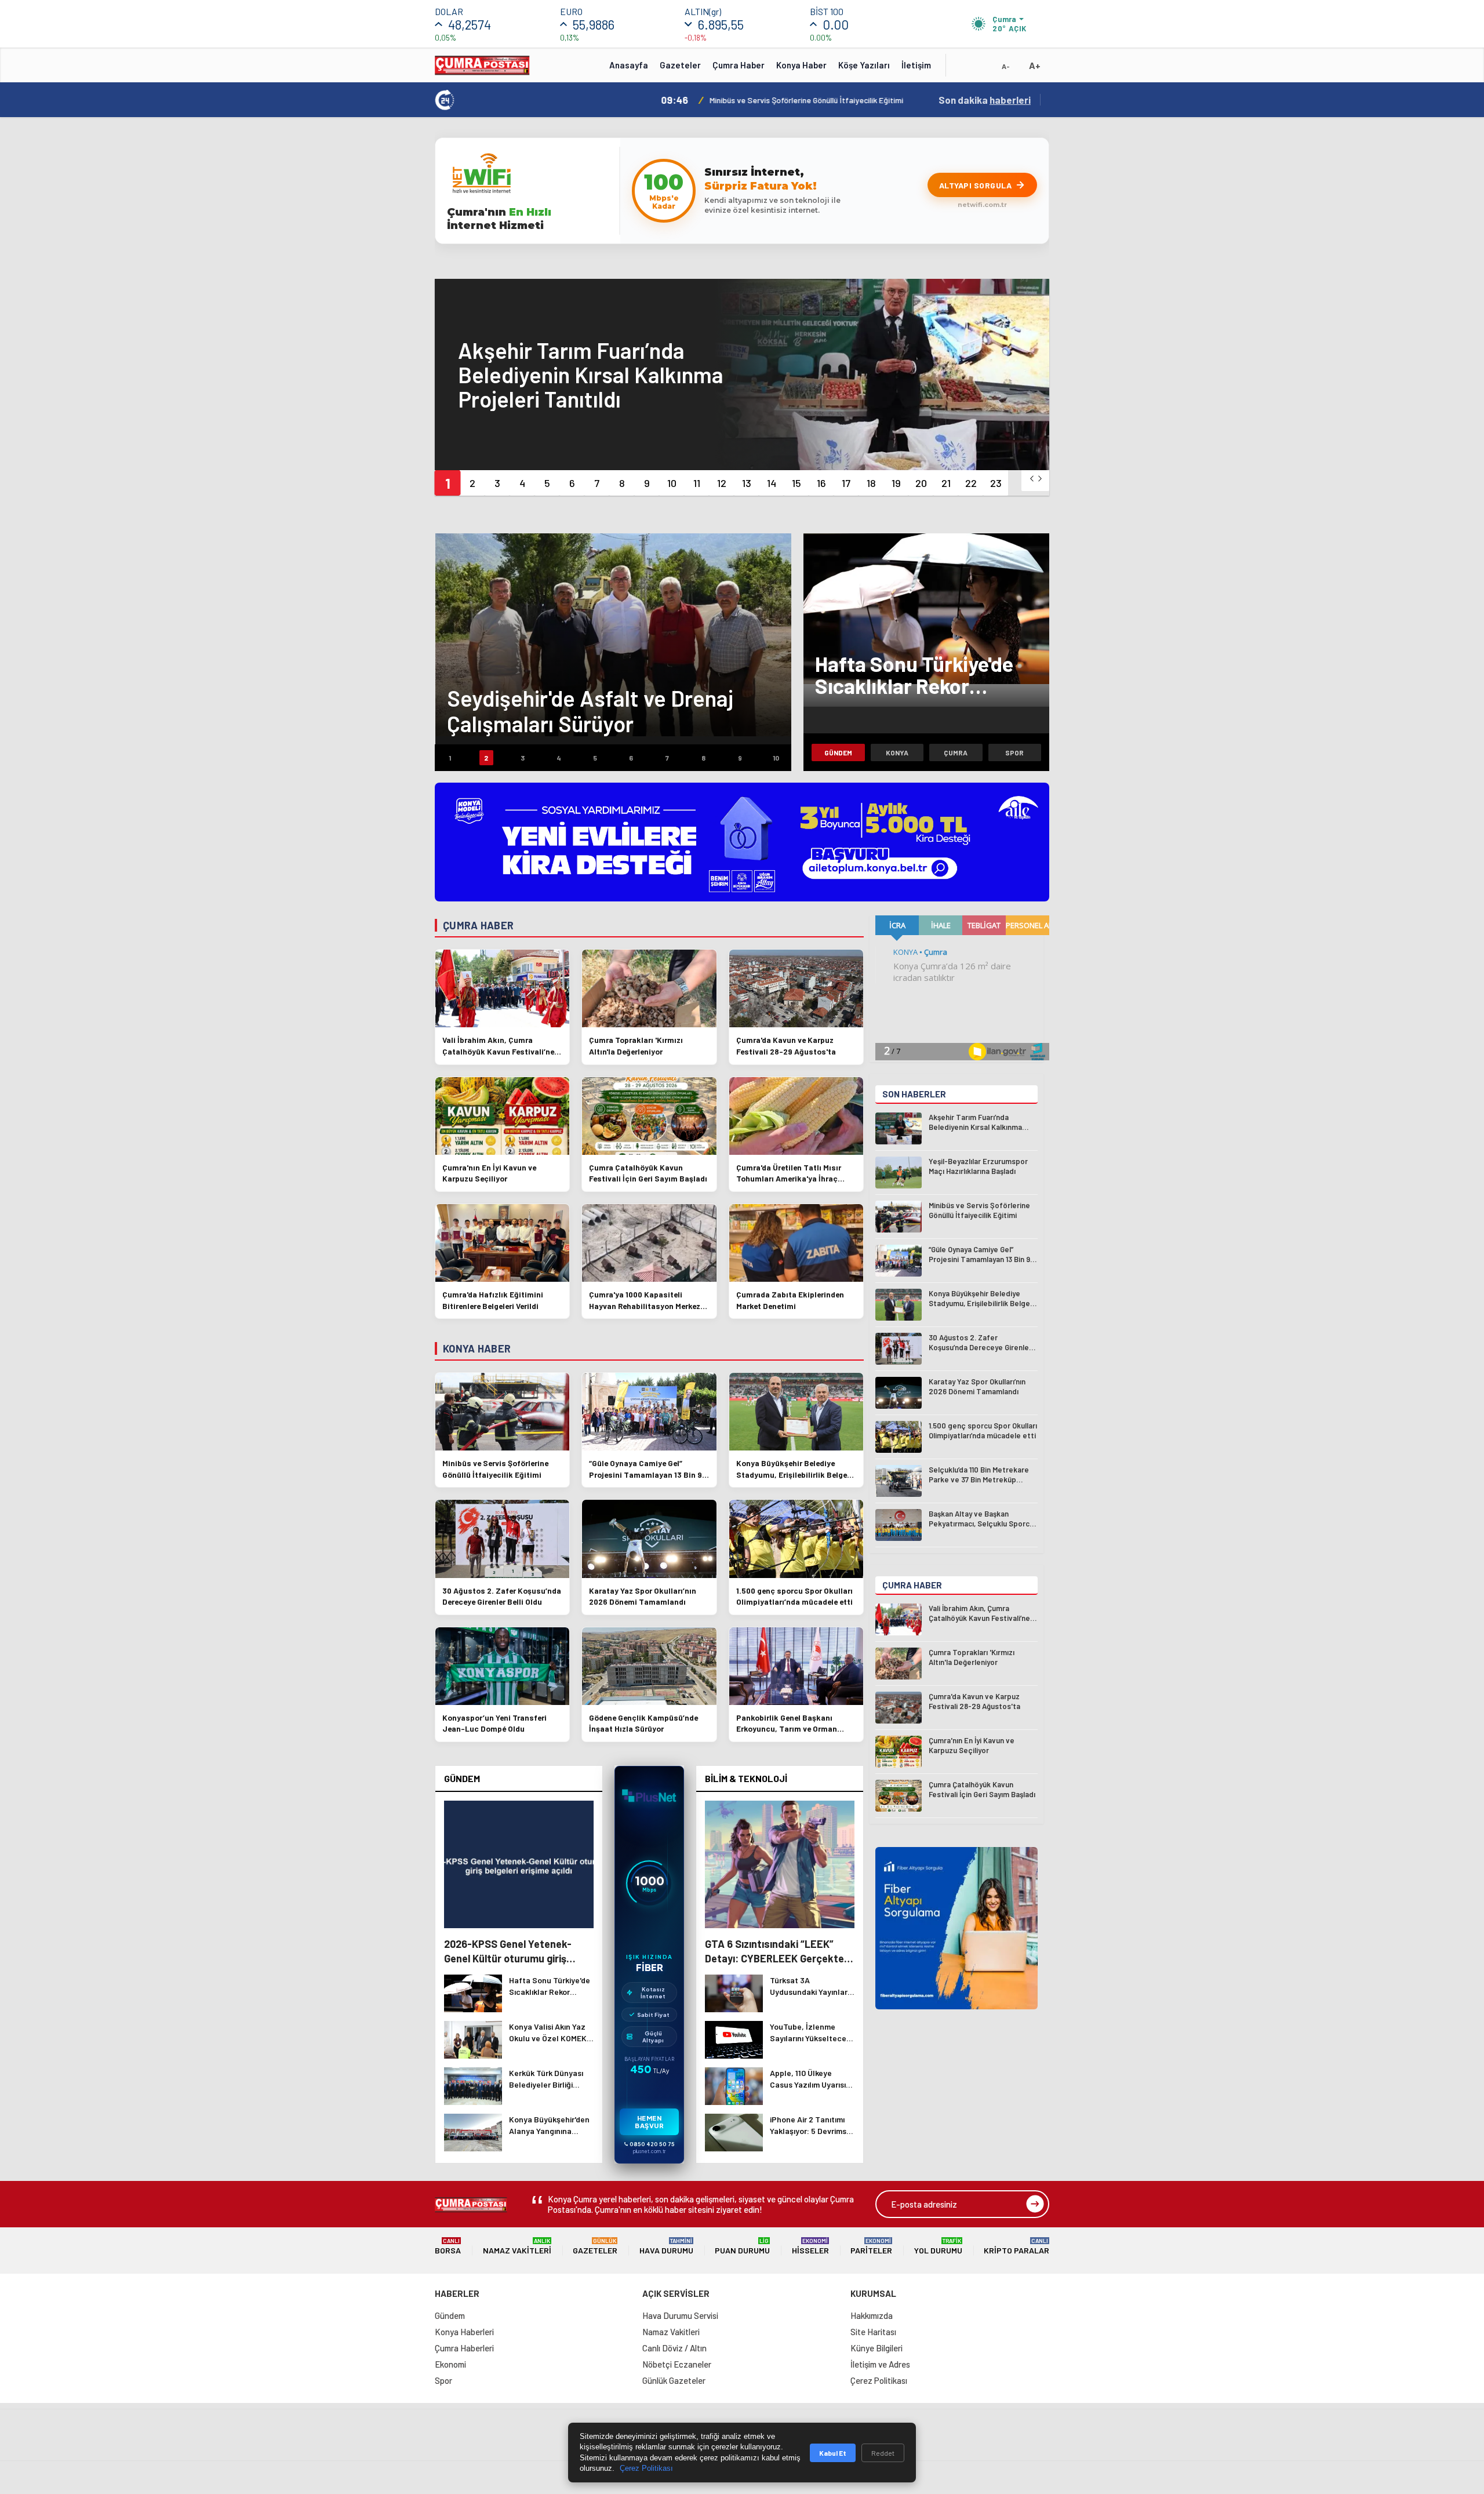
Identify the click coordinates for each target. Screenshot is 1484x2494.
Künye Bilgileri (876, 2348)
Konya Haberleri (464, 2332)
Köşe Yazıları (864, 65)
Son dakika (985, 100)
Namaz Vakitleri (517, 2246)
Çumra (956, 752)
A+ (1035, 65)
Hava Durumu (666, 2246)
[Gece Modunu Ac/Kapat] (983, 69)
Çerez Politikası (879, 2380)
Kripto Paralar (1016, 2246)
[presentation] (1032, 479)
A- (1006, 66)
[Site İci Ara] (963, 69)
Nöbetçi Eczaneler (677, 2364)
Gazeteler (680, 65)
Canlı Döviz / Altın (674, 2348)
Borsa (448, 2246)
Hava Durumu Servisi (680, 2315)
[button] (447, 483)
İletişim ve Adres (880, 2364)
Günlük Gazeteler (674, 2380)
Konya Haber (801, 65)
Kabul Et (833, 2453)
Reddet (883, 2453)
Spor (1014, 752)
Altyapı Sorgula (976, 185)
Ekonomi (450, 2364)
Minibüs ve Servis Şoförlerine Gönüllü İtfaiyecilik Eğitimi (683, 100)
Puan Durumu (742, 2246)
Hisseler (810, 2246)
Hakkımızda (872, 2315)
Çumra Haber (739, 65)
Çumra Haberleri (464, 2348)
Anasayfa (629, 65)
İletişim (916, 65)
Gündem (838, 752)
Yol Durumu (938, 2246)
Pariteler (871, 2246)
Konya (897, 752)
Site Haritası (873, 2332)
